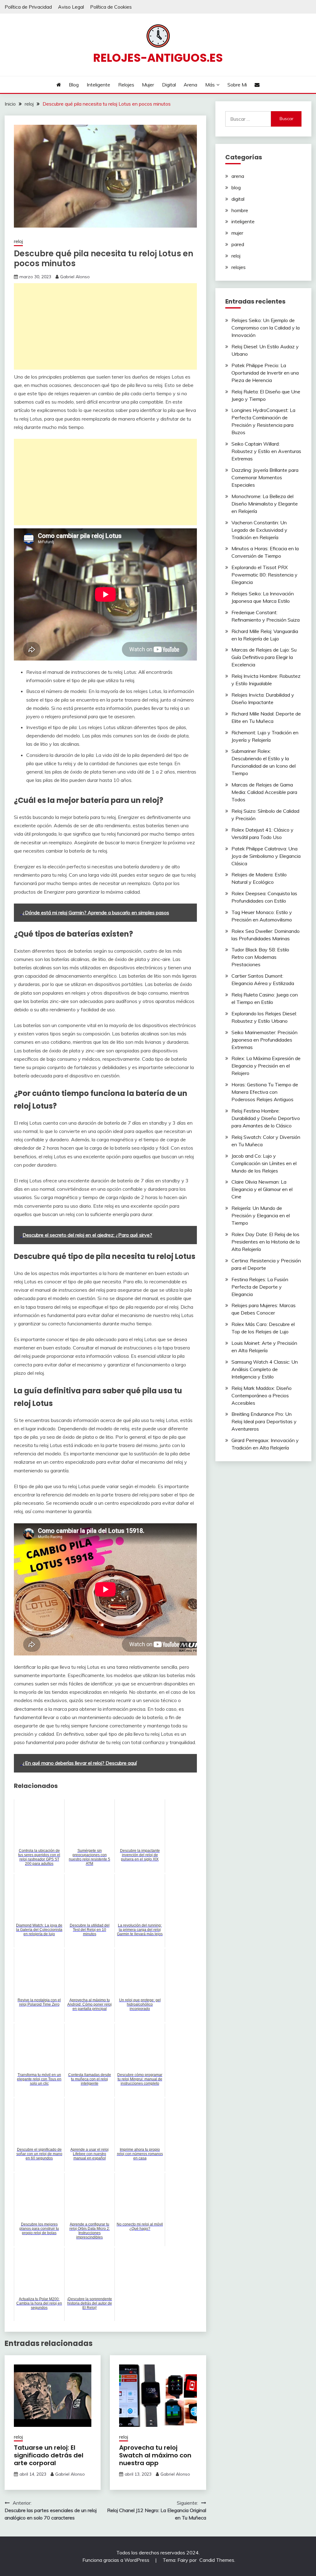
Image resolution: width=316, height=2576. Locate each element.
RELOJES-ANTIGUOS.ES (158, 58)
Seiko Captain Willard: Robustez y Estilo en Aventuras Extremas (266, 451)
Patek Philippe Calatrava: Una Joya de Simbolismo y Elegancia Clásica (266, 856)
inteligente (243, 221)
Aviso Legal (71, 7)
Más (210, 85)
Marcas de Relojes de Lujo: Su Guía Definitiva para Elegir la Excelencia (264, 657)
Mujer (148, 85)
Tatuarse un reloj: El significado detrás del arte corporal (49, 2455)
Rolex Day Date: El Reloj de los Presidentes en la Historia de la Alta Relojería (266, 1242)
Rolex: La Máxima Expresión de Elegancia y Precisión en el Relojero (266, 1066)
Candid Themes (217, 2560)
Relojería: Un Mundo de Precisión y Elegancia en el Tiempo (261, 1215)
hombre (240, 210)
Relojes (126, 85)
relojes (239, 267)
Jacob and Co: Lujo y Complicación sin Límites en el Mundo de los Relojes (264, 1163)
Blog (74, 85)
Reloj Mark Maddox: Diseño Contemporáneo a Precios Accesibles (262, 1395)
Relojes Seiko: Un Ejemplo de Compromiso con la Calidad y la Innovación (266, 328)
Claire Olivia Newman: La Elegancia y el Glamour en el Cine (262, 1189)
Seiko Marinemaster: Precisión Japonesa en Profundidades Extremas (264, 1040)
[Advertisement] (105, 326)
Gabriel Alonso (75, 277)
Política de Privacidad (28, 7)
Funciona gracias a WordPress (116, 2560)
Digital (169, 85)
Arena (190, 85)
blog (236, 187)
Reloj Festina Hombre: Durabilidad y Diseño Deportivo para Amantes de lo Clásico (266, 1118)
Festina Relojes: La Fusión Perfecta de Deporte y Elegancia (260, 1287)
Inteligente (98, 85)
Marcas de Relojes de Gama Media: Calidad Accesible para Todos (264, 792)
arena (238, 176)
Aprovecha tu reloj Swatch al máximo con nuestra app (155, 2455)
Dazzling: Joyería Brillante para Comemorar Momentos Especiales (265, 477)
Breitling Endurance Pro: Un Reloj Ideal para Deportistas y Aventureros (264, 1421)
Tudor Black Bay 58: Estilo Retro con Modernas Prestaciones (260, 957)
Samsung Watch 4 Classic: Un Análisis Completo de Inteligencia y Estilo (265, 1369)
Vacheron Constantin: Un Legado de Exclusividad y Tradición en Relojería (259, 530)
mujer (237, 233)
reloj (18, 241)
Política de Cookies (111, 7)
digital (238, 199)
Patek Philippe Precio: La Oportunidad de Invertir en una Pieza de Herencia (265, 373)
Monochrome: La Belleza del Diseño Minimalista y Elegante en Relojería (265, 504)
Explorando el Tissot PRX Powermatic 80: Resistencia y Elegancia (264, 575)
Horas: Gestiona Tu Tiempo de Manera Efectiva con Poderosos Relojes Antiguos (265, 1092)
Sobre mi (237, 85)
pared (238, 244)
